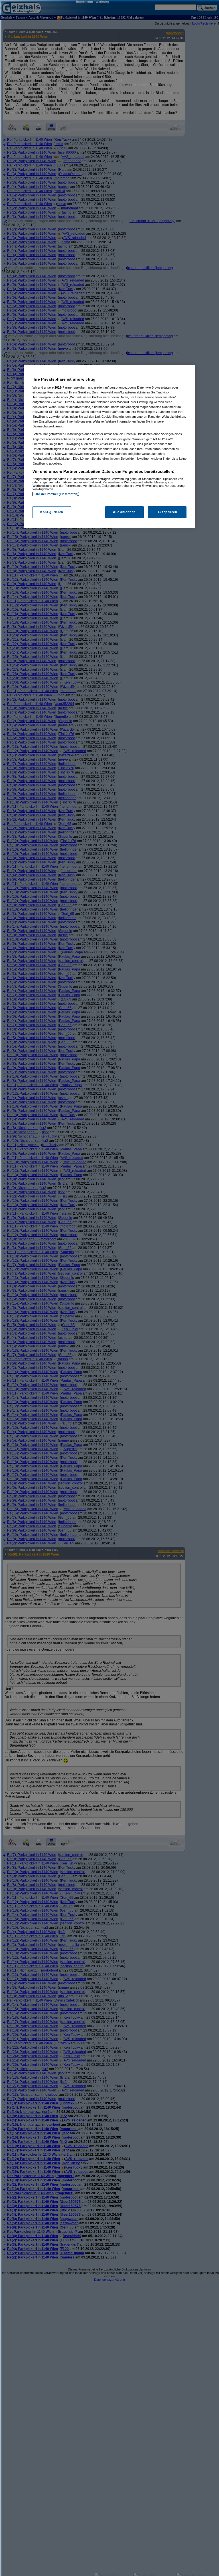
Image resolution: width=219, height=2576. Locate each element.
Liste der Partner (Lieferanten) (56, 494)
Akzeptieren (167, 512)
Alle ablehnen (124, 512)
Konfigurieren (52, 512)
